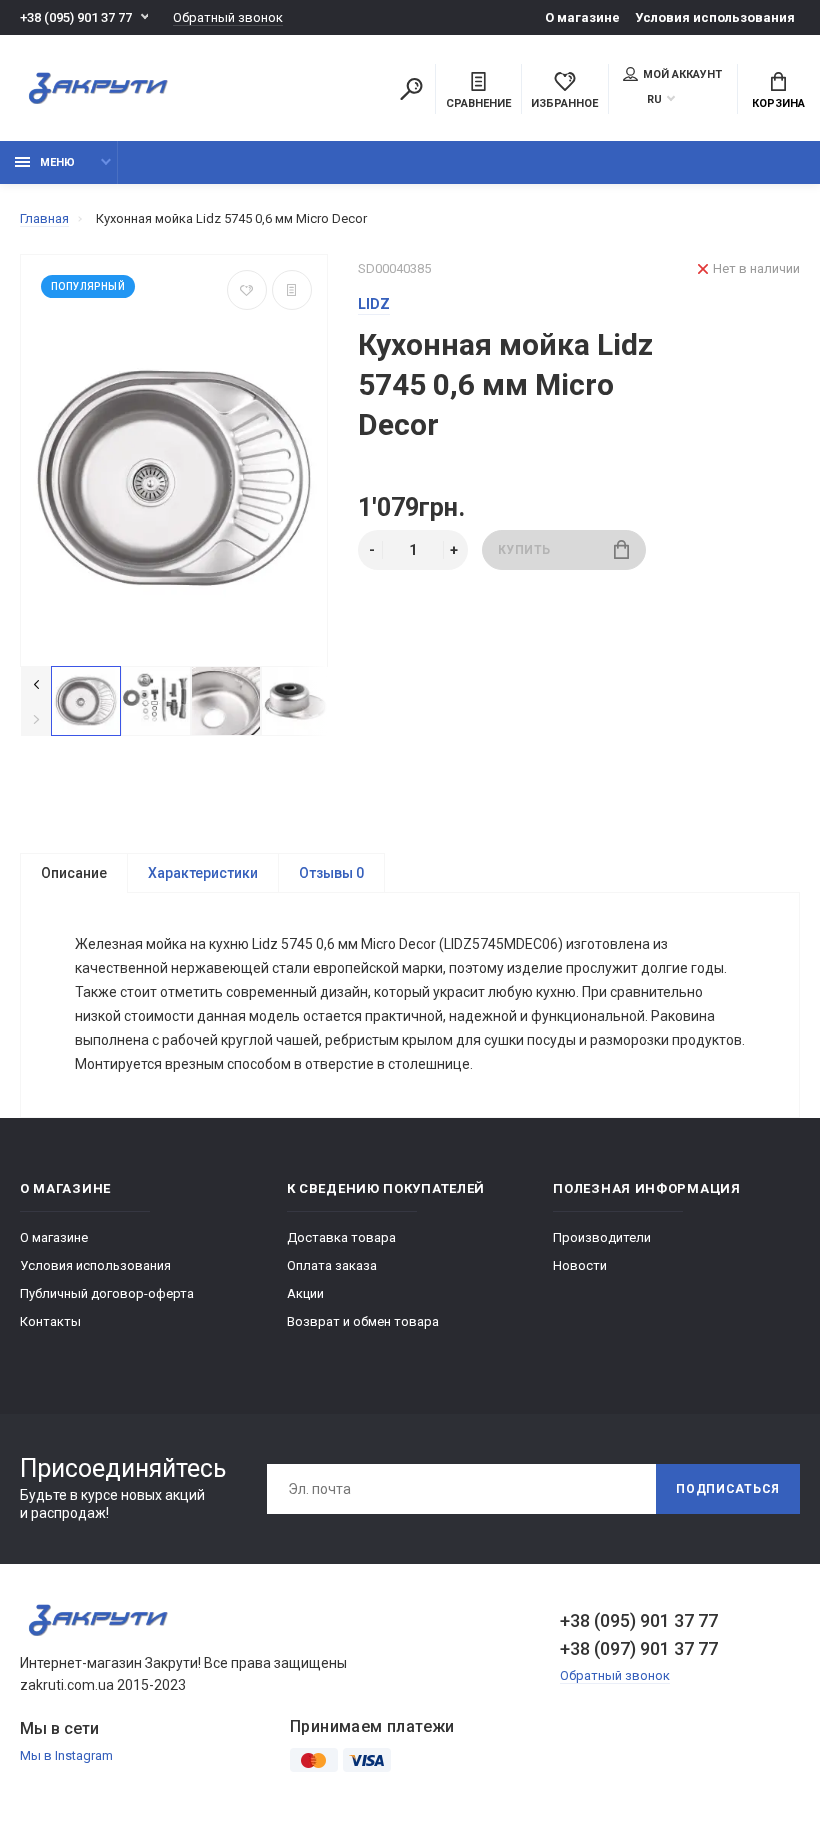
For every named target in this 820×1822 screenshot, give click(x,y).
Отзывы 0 (331, 873)
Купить (525, 550)
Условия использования (715, 17)
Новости (580, 1265)
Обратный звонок (228, 17)
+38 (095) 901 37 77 (76, 17)
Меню (57, 162)
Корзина (778, 103)
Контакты (50, 1321)
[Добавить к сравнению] (292, 290)
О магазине (582, 17)
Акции (305, 1293)
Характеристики (203, 873)
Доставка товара (341, 1237)
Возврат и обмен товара (363, 1321)
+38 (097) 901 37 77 (639, 1648)
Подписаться (728, 1489)
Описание (74, 873)
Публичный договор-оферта (107, 1293)
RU (654, 99)
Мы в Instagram (66, 1755)
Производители (602, 1237)
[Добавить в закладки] (247, 290)
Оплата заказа (332, 1265)
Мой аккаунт (682, 74)
